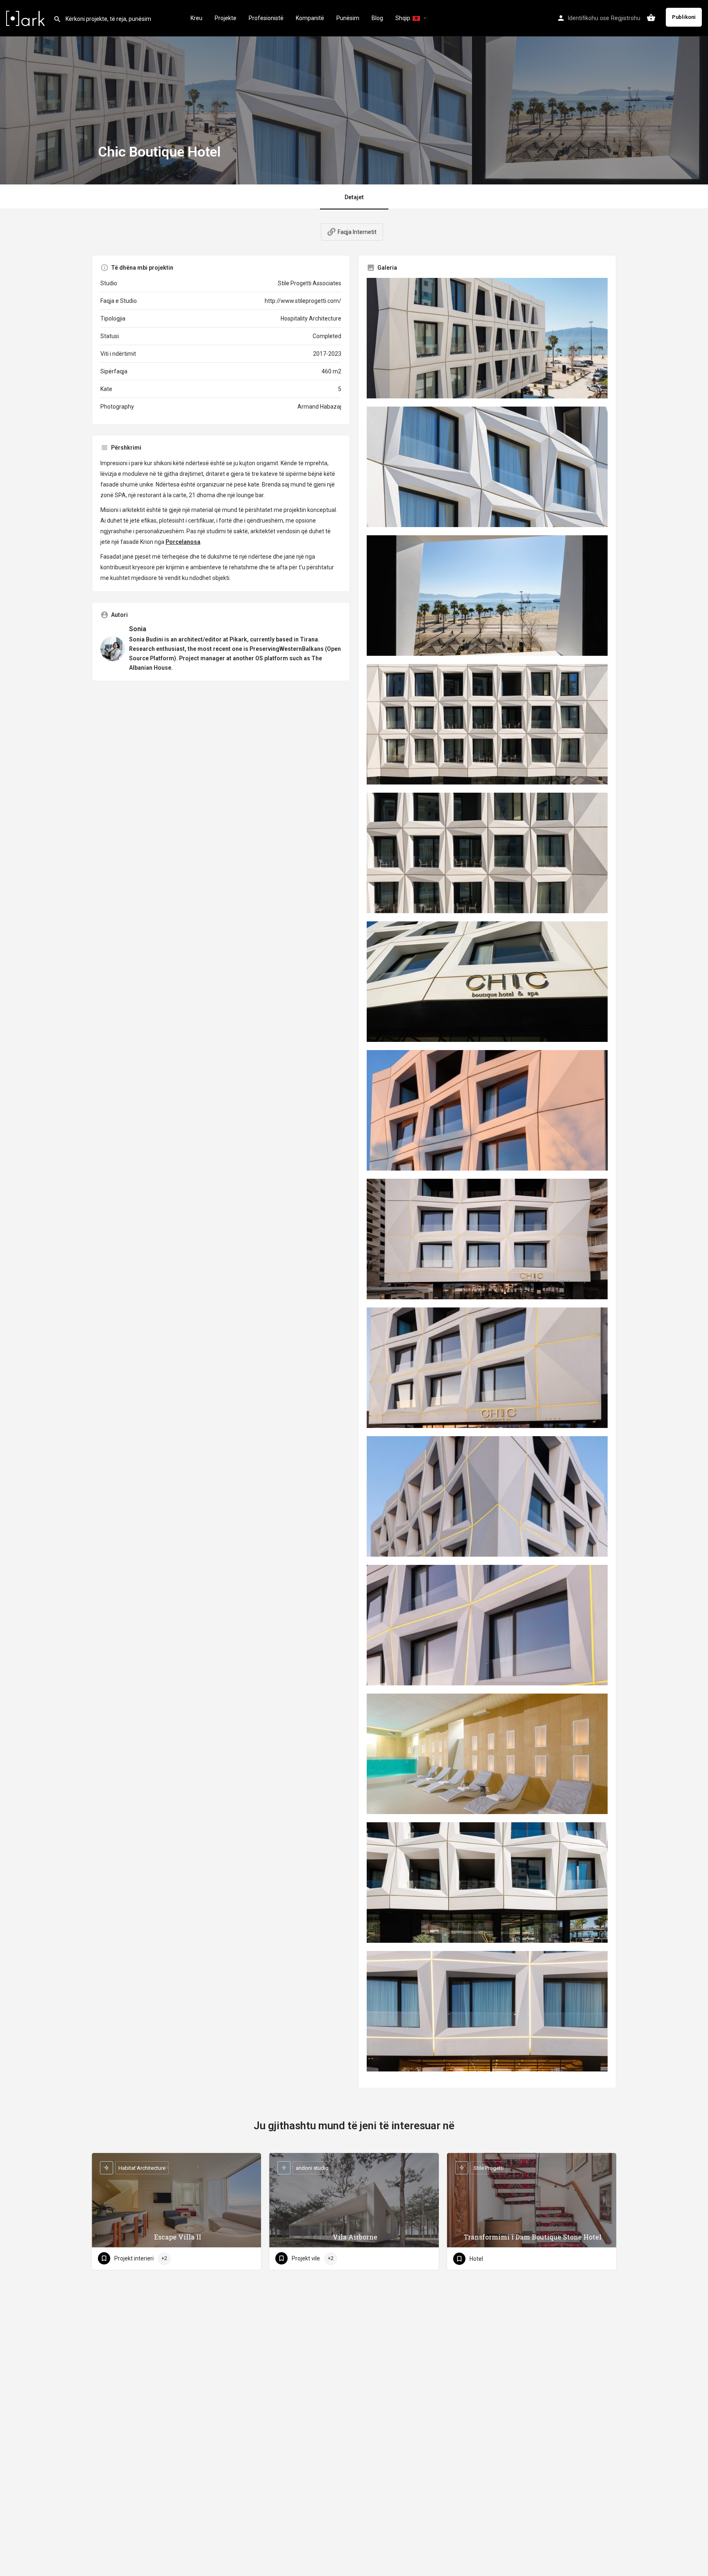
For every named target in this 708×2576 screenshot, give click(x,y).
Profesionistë (266, 18)
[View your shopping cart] (651, 18)
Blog (377, 18)
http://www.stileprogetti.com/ (303, 301)
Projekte (226, 18)
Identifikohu (583, 18)
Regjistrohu (626, 18)
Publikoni (684, 17)
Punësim (348, 18)
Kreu (196, 18)
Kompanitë (310, 18)
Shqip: (404, 18)
